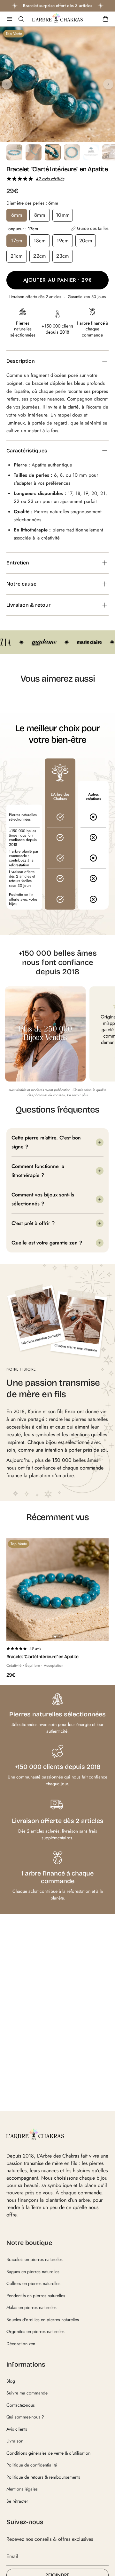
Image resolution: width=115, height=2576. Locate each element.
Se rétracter (17, 2501)
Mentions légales (22, 2489)
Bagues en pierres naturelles (33, 2272)
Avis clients (17, 2429)
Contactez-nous (21, 2405)
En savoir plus (77, 1095)
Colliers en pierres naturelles (33, 2283)
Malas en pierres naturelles (31, 2307)
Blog (11, 2381)
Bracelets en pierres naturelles (34, 2259)
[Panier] (105, 19)
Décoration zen (21, 2344)
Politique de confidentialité (32, 2465)
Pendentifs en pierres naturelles (36, 2296)
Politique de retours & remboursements (43, 2477)
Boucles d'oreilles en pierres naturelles (43, 2320)
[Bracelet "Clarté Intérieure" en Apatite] (57, 1590)
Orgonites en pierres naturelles (35, 2331)
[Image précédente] (7, 84)
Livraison (15, 2441)
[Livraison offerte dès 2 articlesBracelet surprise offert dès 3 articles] (57, 6)
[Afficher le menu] (10, 19)
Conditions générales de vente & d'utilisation (48, 2453)
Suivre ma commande (27, 2393)
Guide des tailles (93, 229)
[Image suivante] (108, 84)
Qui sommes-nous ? (25, 2417)
